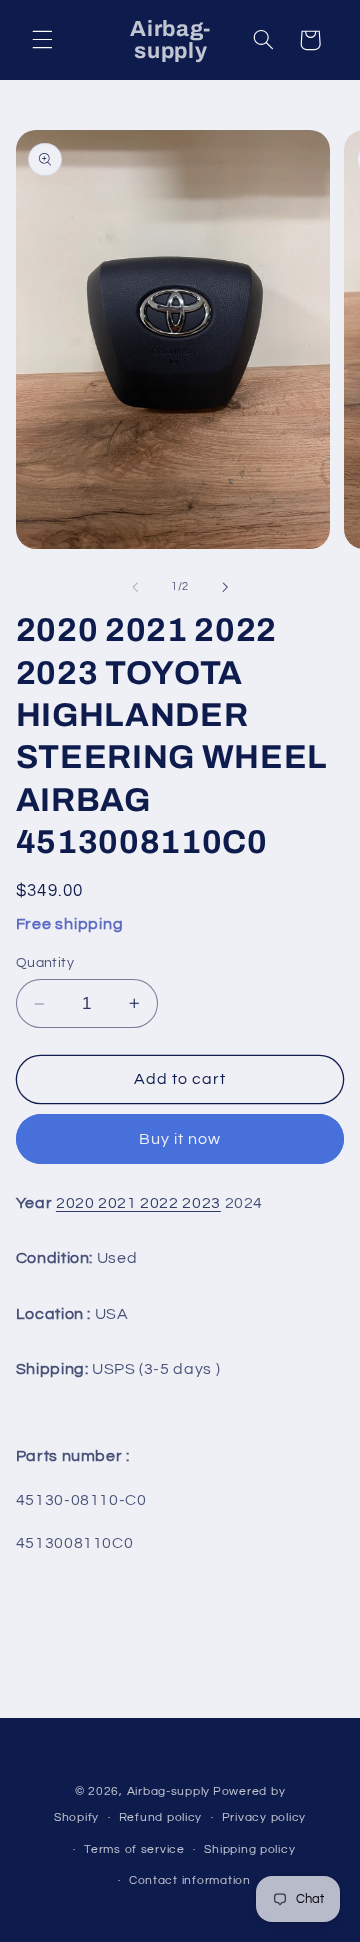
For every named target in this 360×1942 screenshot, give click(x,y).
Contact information (190, 1880)
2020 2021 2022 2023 (138, 1203)
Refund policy (161, 1817)
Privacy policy (264, 1817)
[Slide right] (225, 587)
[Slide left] (135, 587)
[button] (42, 40)
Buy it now (180, 1139)
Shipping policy (249, 1849)
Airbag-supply (169, 1791)
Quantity (45, 963)
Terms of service (134, 1849)
